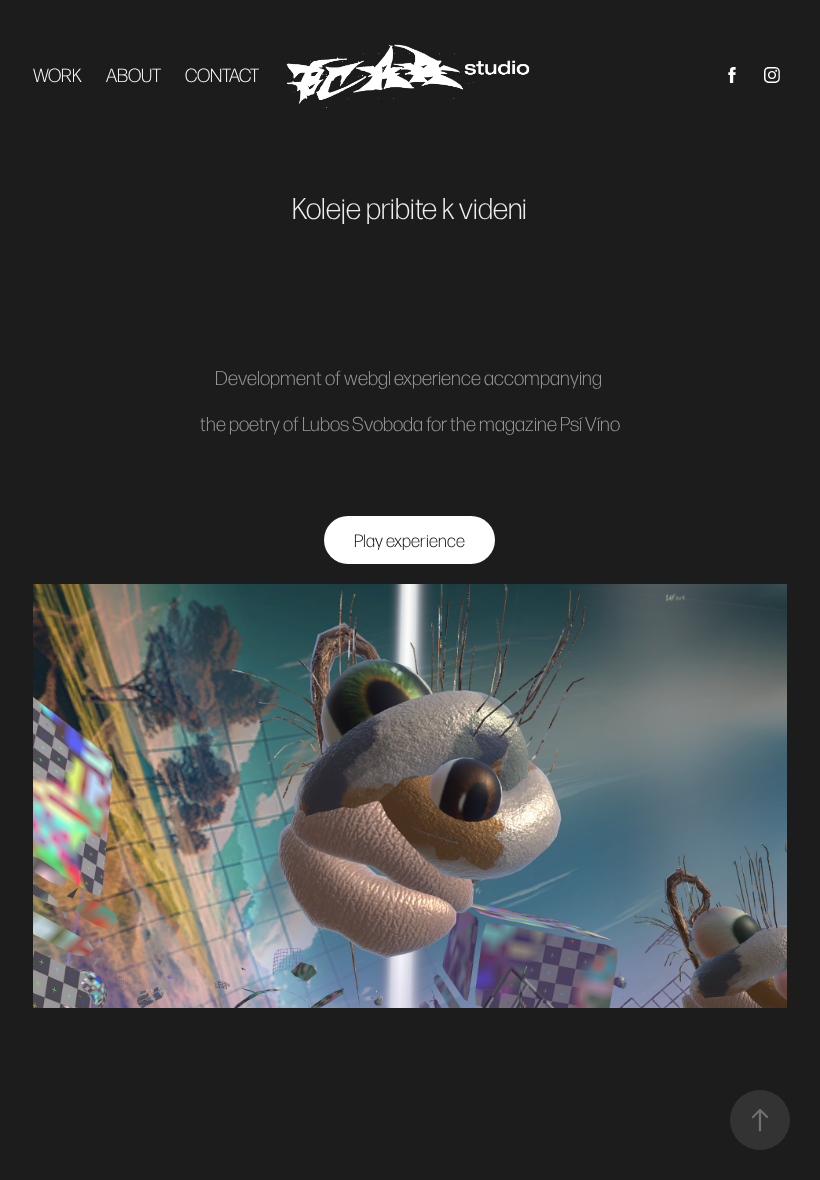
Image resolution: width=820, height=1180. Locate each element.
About (133, 74)
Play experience (409, 540)
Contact (222, 74)
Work (57, 74)
